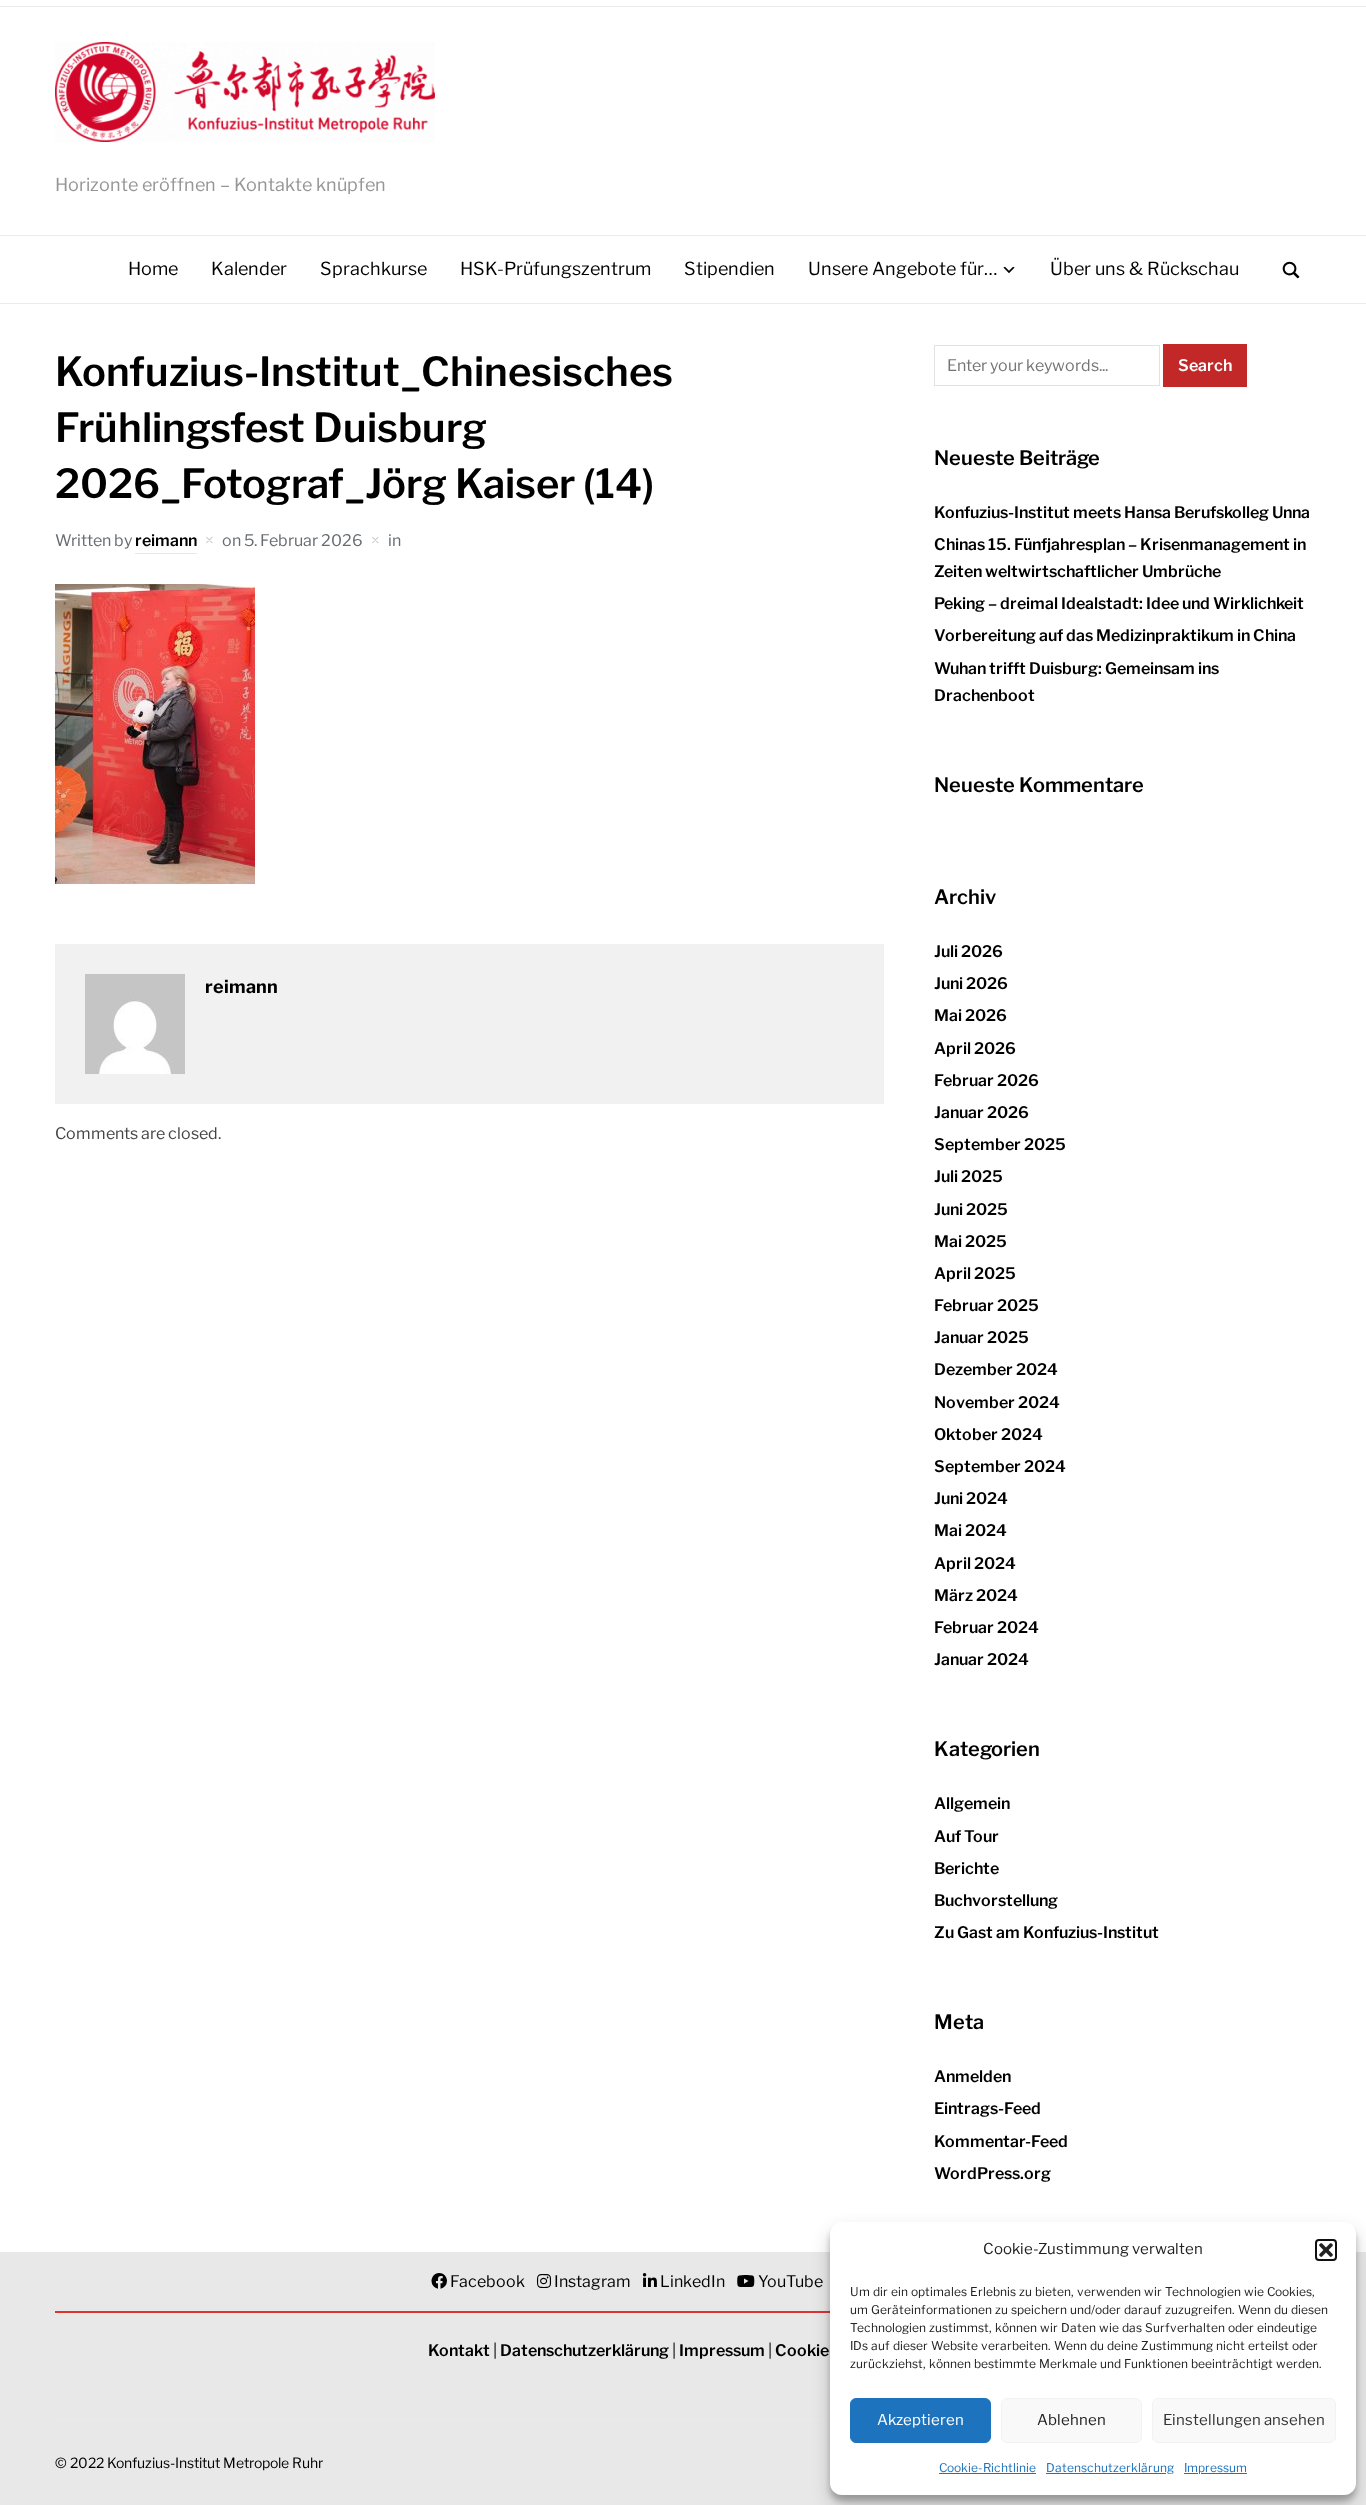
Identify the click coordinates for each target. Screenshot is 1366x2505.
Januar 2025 (981, 1337)
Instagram (592, 2281)
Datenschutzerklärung (1110, 2467)
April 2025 (975, 1273)
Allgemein (972, 1803)
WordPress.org (992, 2173)
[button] (1326, 2250)
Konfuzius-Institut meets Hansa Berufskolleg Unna (1122, 512)
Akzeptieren (920, 2420)
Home (153, 268)
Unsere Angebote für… (902, 268)
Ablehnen (1071, 2420)
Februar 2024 (986, 1627)
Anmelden (972, 2076)
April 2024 (975, 1563)
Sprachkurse (373, 268)
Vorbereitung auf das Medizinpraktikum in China (1115, 635)
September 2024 (1000, 1466)
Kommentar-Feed (1001, 2141)
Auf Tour (966, 1836)
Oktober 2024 (988, 1434)
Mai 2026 (970, 1015)
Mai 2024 (970, 1530)
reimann (166, 540)
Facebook (487, 2281)
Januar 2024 (981, 1659)
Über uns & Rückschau (1144, 268)
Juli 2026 (968, 951)
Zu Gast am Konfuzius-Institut (1046, 1932)
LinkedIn (692, 2281)
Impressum (1215, 2467)
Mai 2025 (970, 1241)
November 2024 (997, 1402)
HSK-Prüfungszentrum (555, 268)
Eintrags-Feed (987, 2108)
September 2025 (1000, 1144)
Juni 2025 (971, 1209)
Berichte (966, 1868)
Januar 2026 (981, 1112)
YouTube (790, 2281)
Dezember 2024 (996, 1369)
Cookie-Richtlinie (987, 2467)
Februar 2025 (986, 1305)
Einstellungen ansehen (1244, 2420)
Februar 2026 (986, 1080)
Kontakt (459, 2350)
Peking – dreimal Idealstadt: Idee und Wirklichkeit (1119, 603)
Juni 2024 (971, 1498)
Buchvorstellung (996, 1900)
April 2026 (975, 1048)
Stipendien (729, 268)
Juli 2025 (968, 1176)
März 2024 (976, 1595)
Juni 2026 (971, 983)
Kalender (249, 268)
